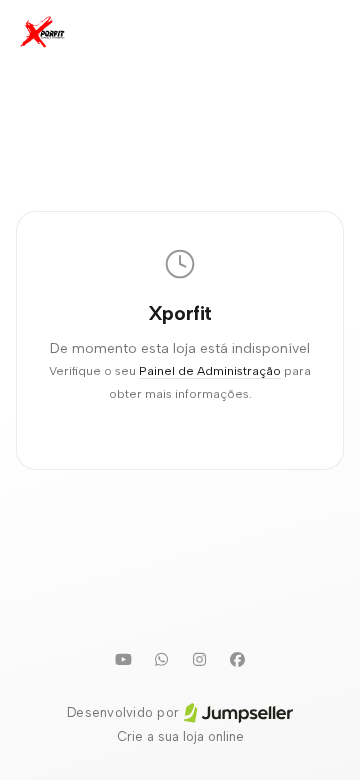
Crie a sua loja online (180, 736)
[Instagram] (199, 659)
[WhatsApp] (161, 659)
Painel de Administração (210, 370)
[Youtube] (123, 659)
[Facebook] (237, 659)
